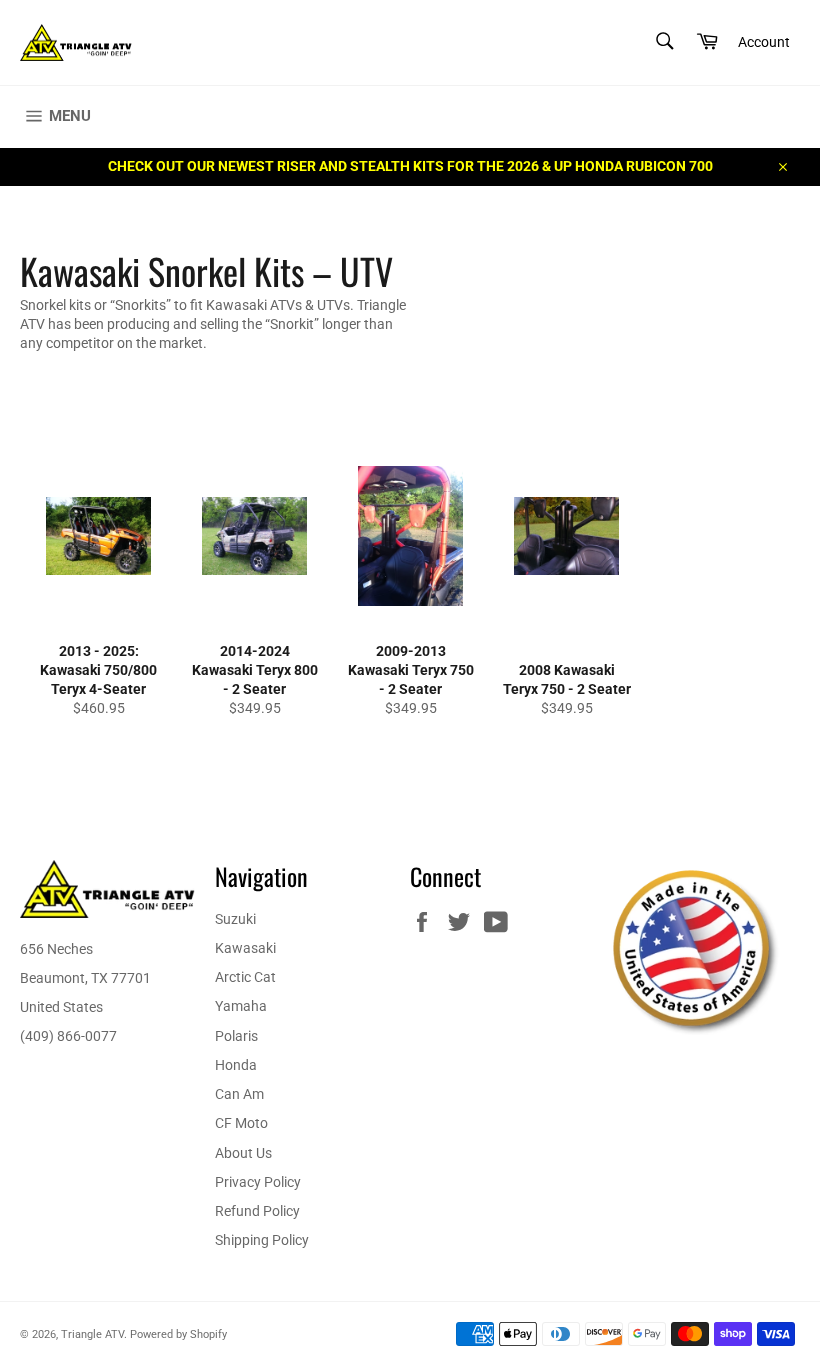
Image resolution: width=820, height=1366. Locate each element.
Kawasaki (245, 948)
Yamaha (241, 1006)
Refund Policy (257, 1211)
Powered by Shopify (178, 1334)
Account (764, 42)
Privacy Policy (258, 1182)
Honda (236, 1065)
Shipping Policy (262, 1240)
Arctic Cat (245, 977)
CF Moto (241, 1123)
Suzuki (235, 919)
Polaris (236, 1036)
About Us (243, 1153)
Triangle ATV (92, 1334)
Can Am (239, 1094)
